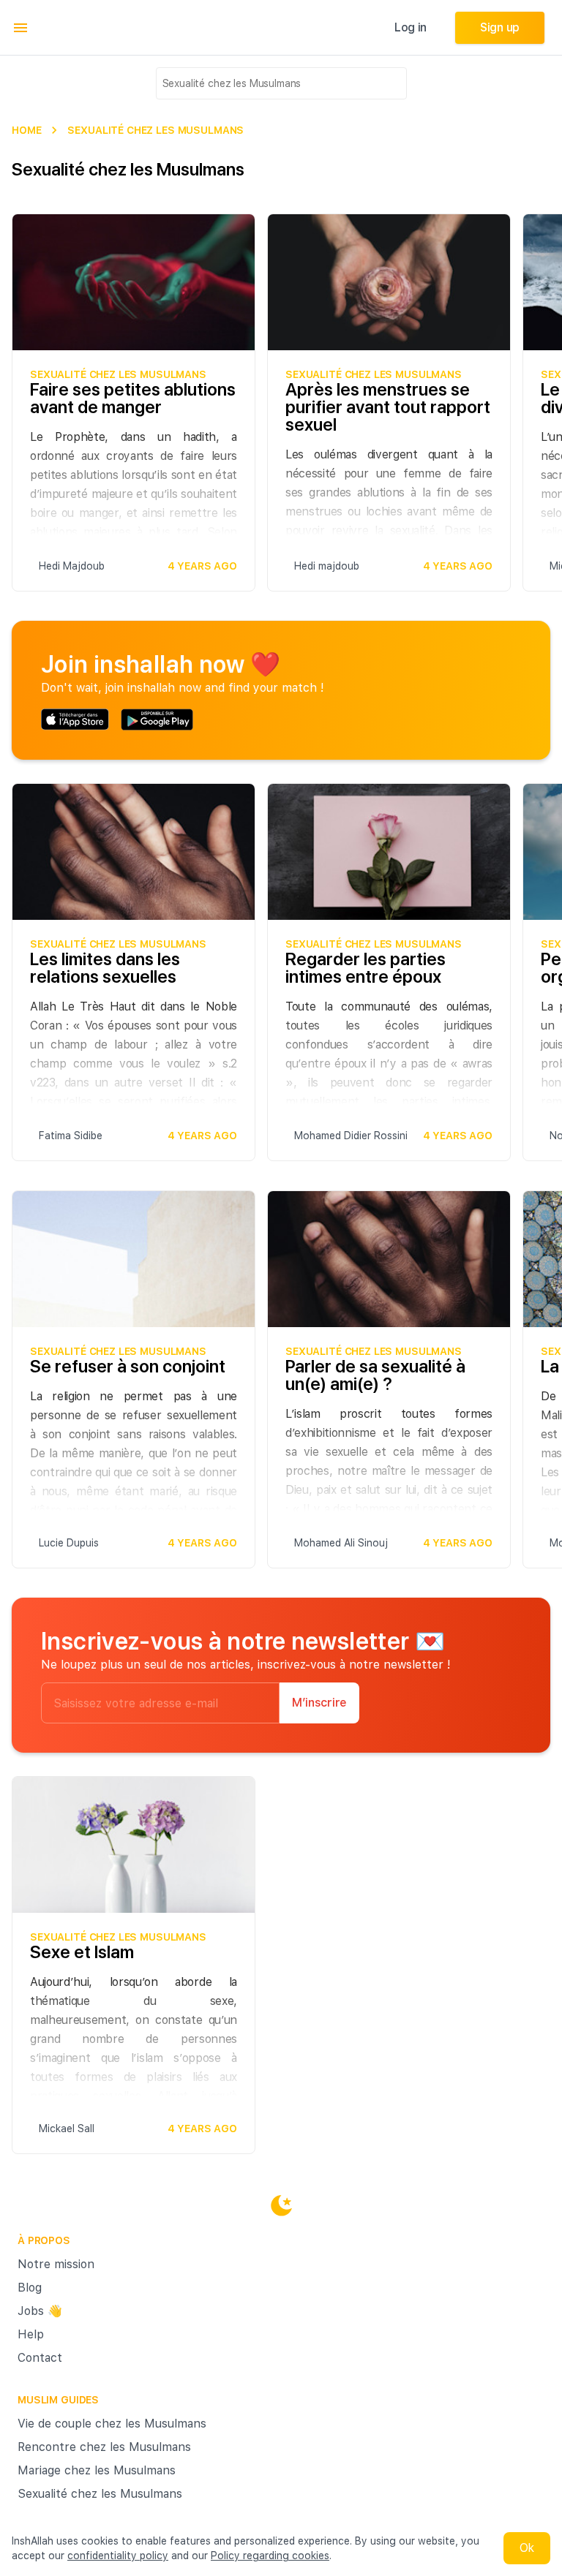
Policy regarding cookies (270, 2556)
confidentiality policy (118, 2556)
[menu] (20, 28)
